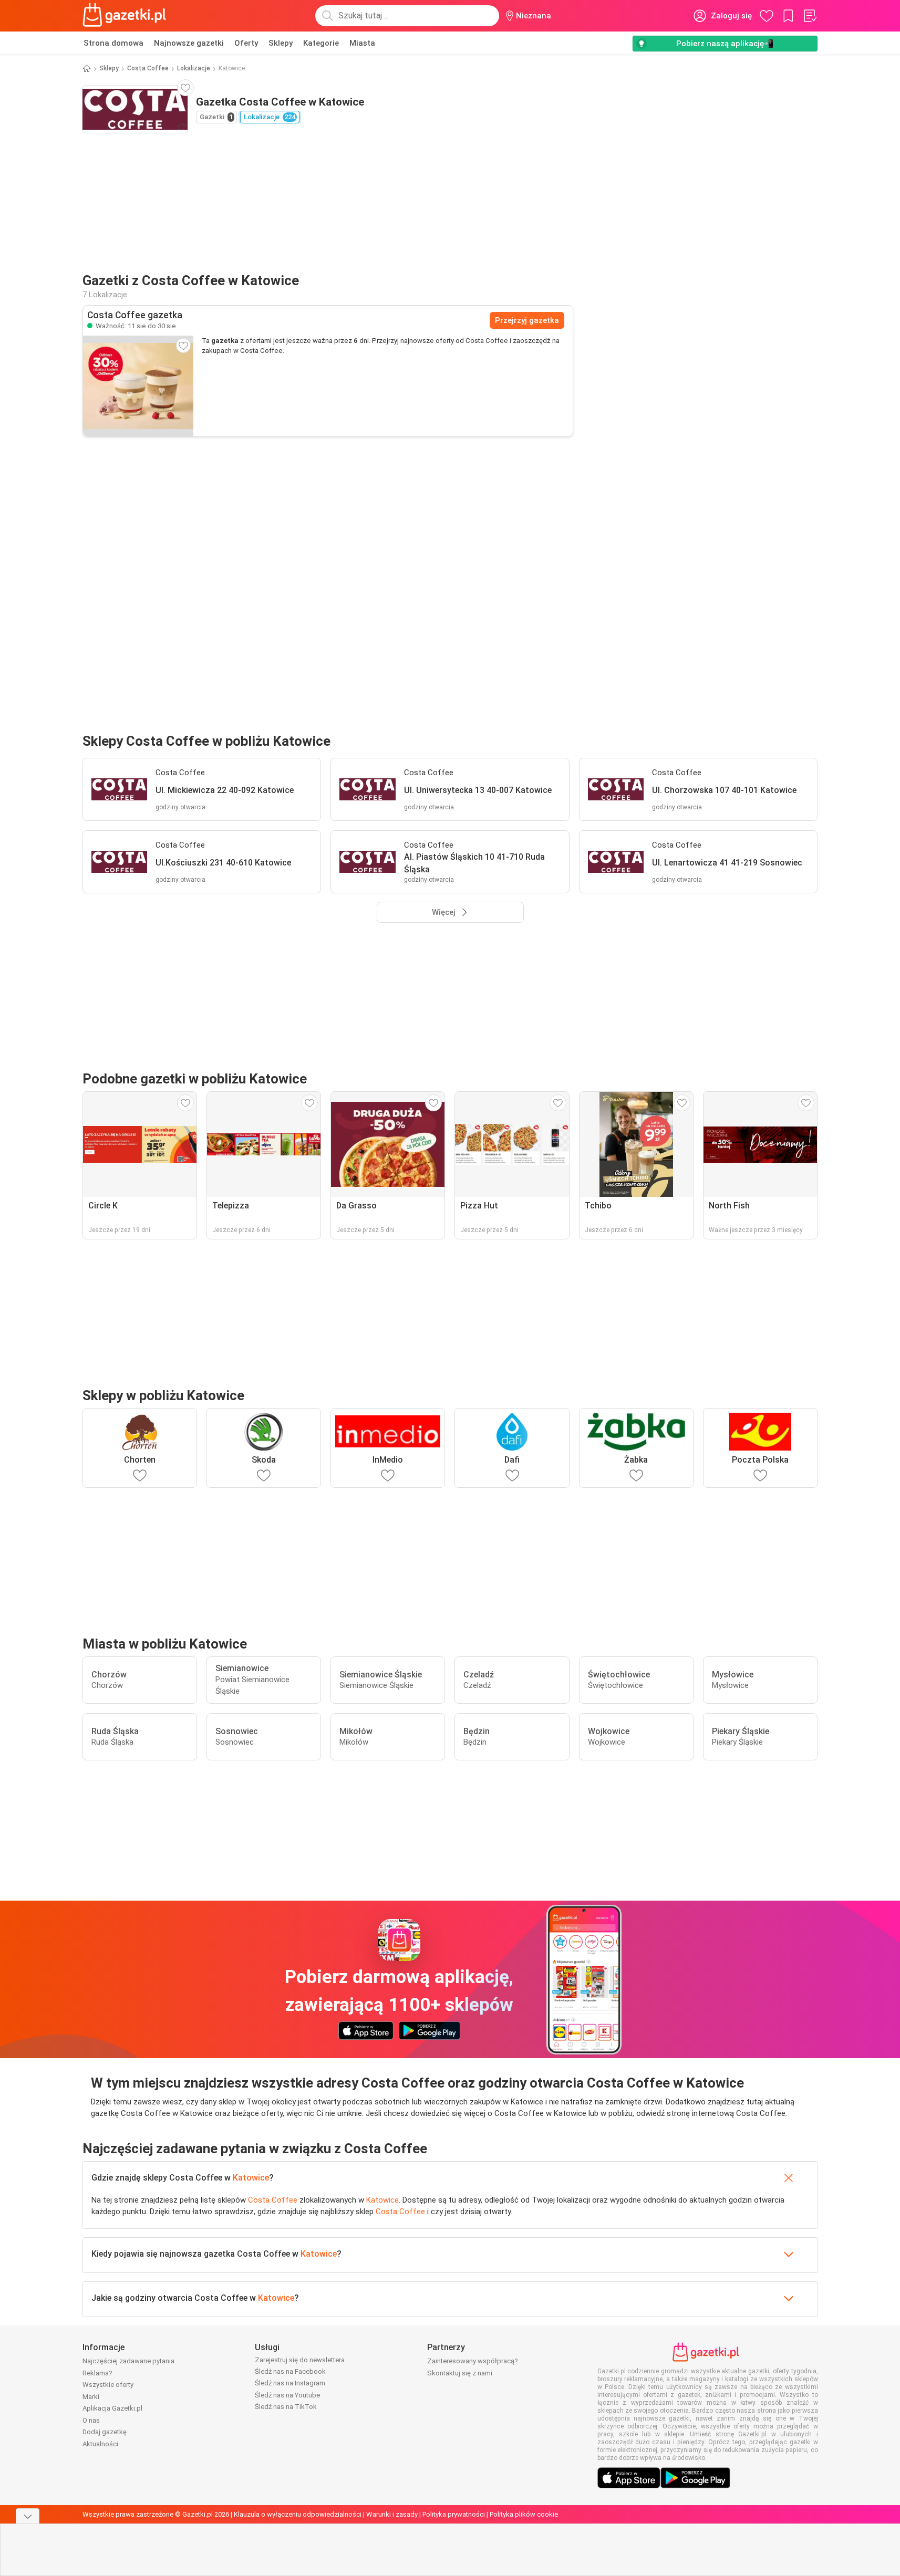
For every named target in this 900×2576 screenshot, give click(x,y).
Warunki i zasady (392, 2514)
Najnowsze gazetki (189, 43)
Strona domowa (113, 43)
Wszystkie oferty (108, 2385)
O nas (91, 2420)
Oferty (246, 43)
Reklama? (97, 2373)
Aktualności (100, 2444)
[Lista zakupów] (810, 16)
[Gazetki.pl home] (127, 16)
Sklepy (281, 43)
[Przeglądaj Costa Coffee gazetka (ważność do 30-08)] (138, 386)
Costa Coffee (148, 68)
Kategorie (321, 43)
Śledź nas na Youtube (287, 2395)
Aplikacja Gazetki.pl (112, 2408)
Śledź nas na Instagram (290, 2383)
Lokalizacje (194, 68)
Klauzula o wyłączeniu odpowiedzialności (298, 2514)
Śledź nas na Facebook (290, 2371)
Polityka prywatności (454, 2514)
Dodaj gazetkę (105, 2432)
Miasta (362, 43)
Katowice (251, 2178)
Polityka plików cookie (524, 2514)
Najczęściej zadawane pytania (128, 2361)
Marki (91, 2397)
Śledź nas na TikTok (286, 2407)
